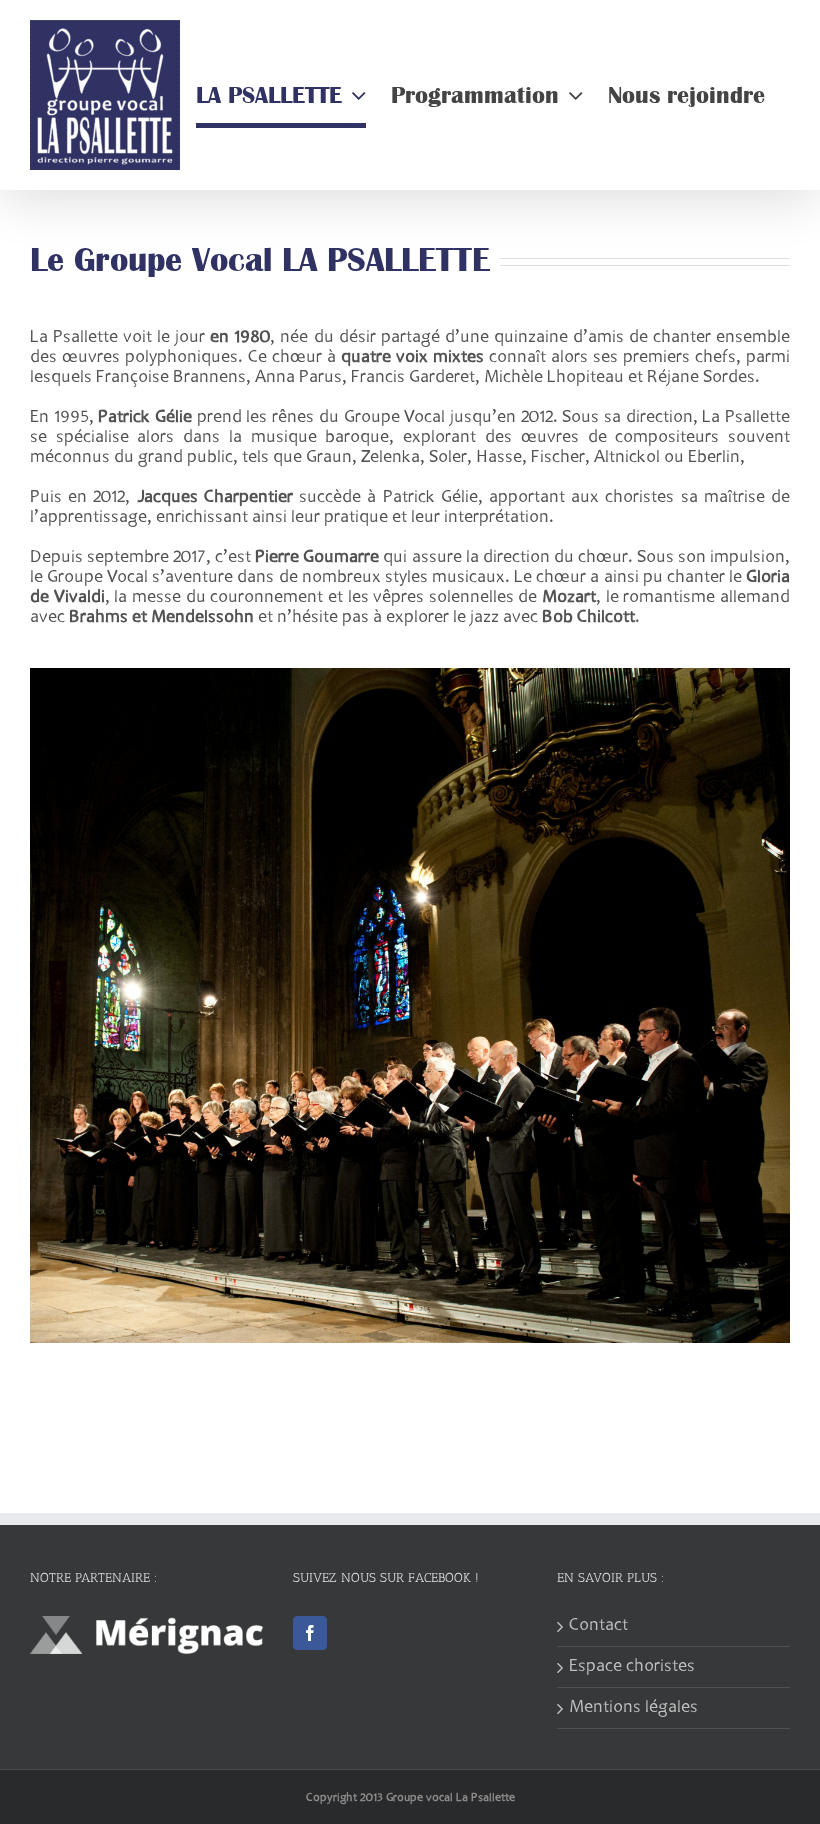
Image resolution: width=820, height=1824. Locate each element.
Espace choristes (632, 1667)
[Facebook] (310, 1633)
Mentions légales (633, 1708)
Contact (598, 1626)
